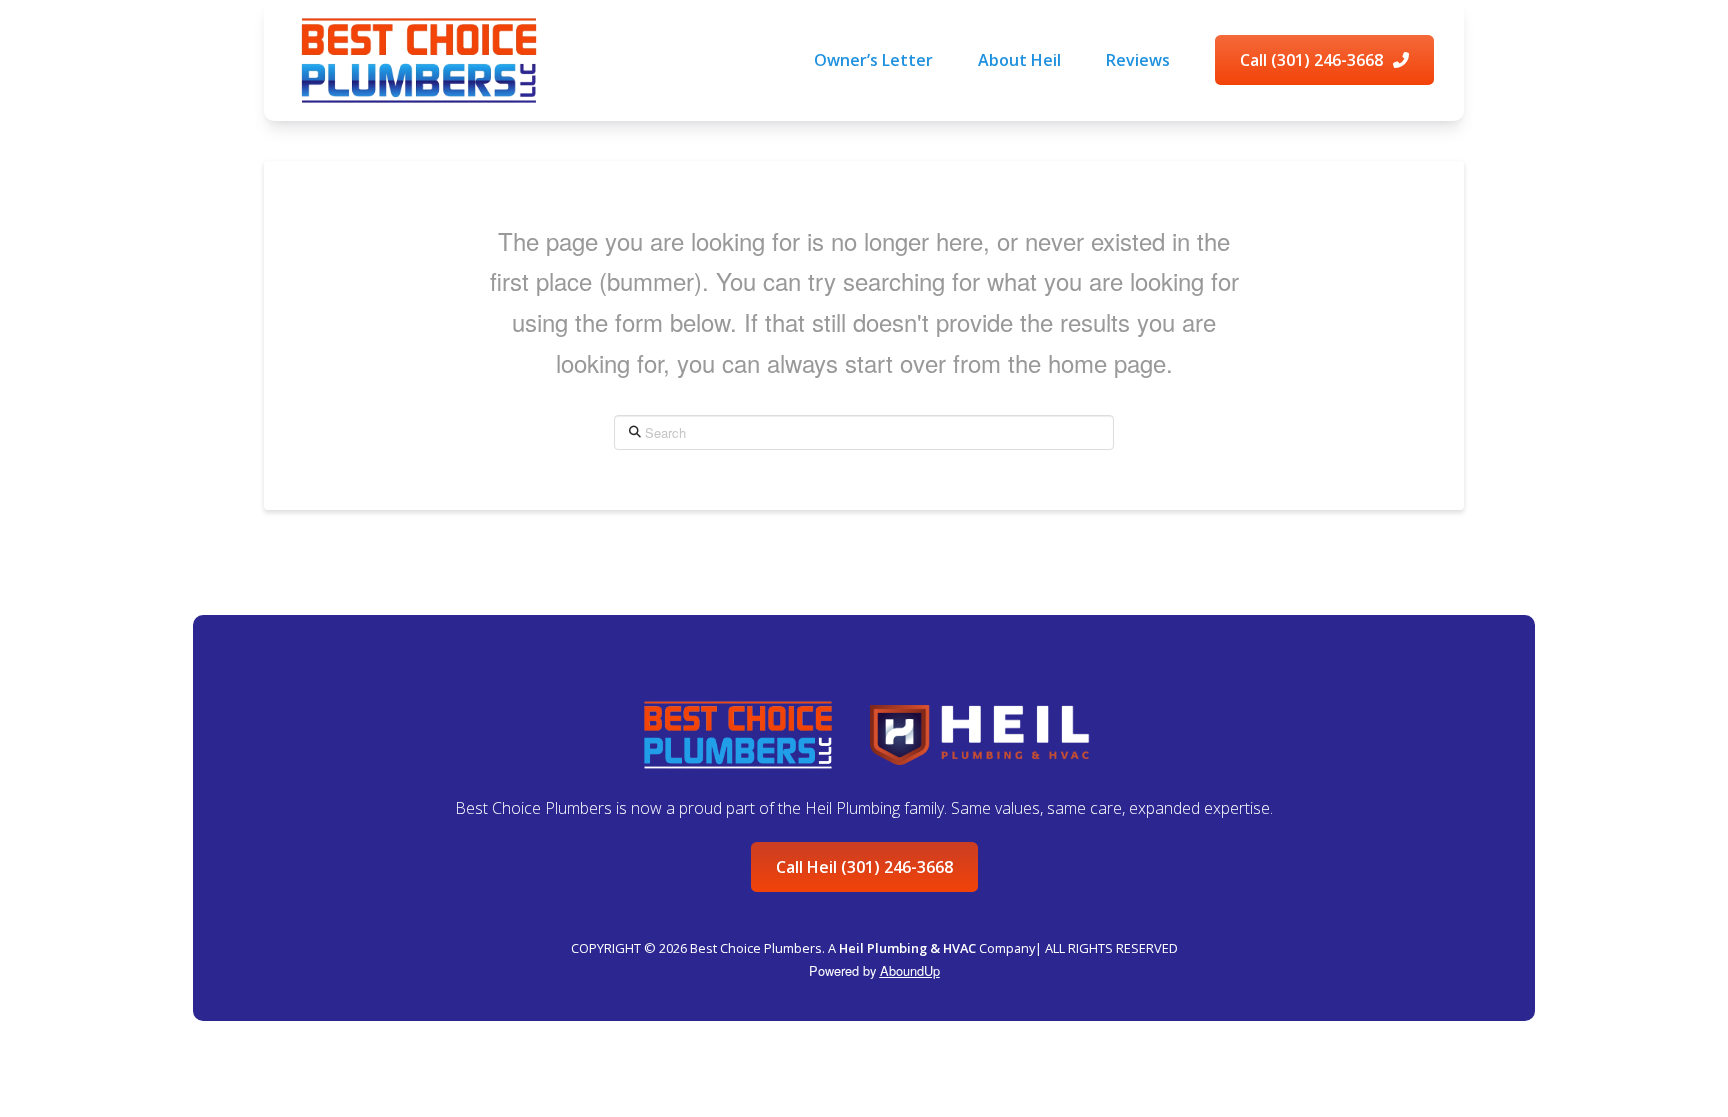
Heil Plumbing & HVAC (907, 948)
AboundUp (910, 970)
